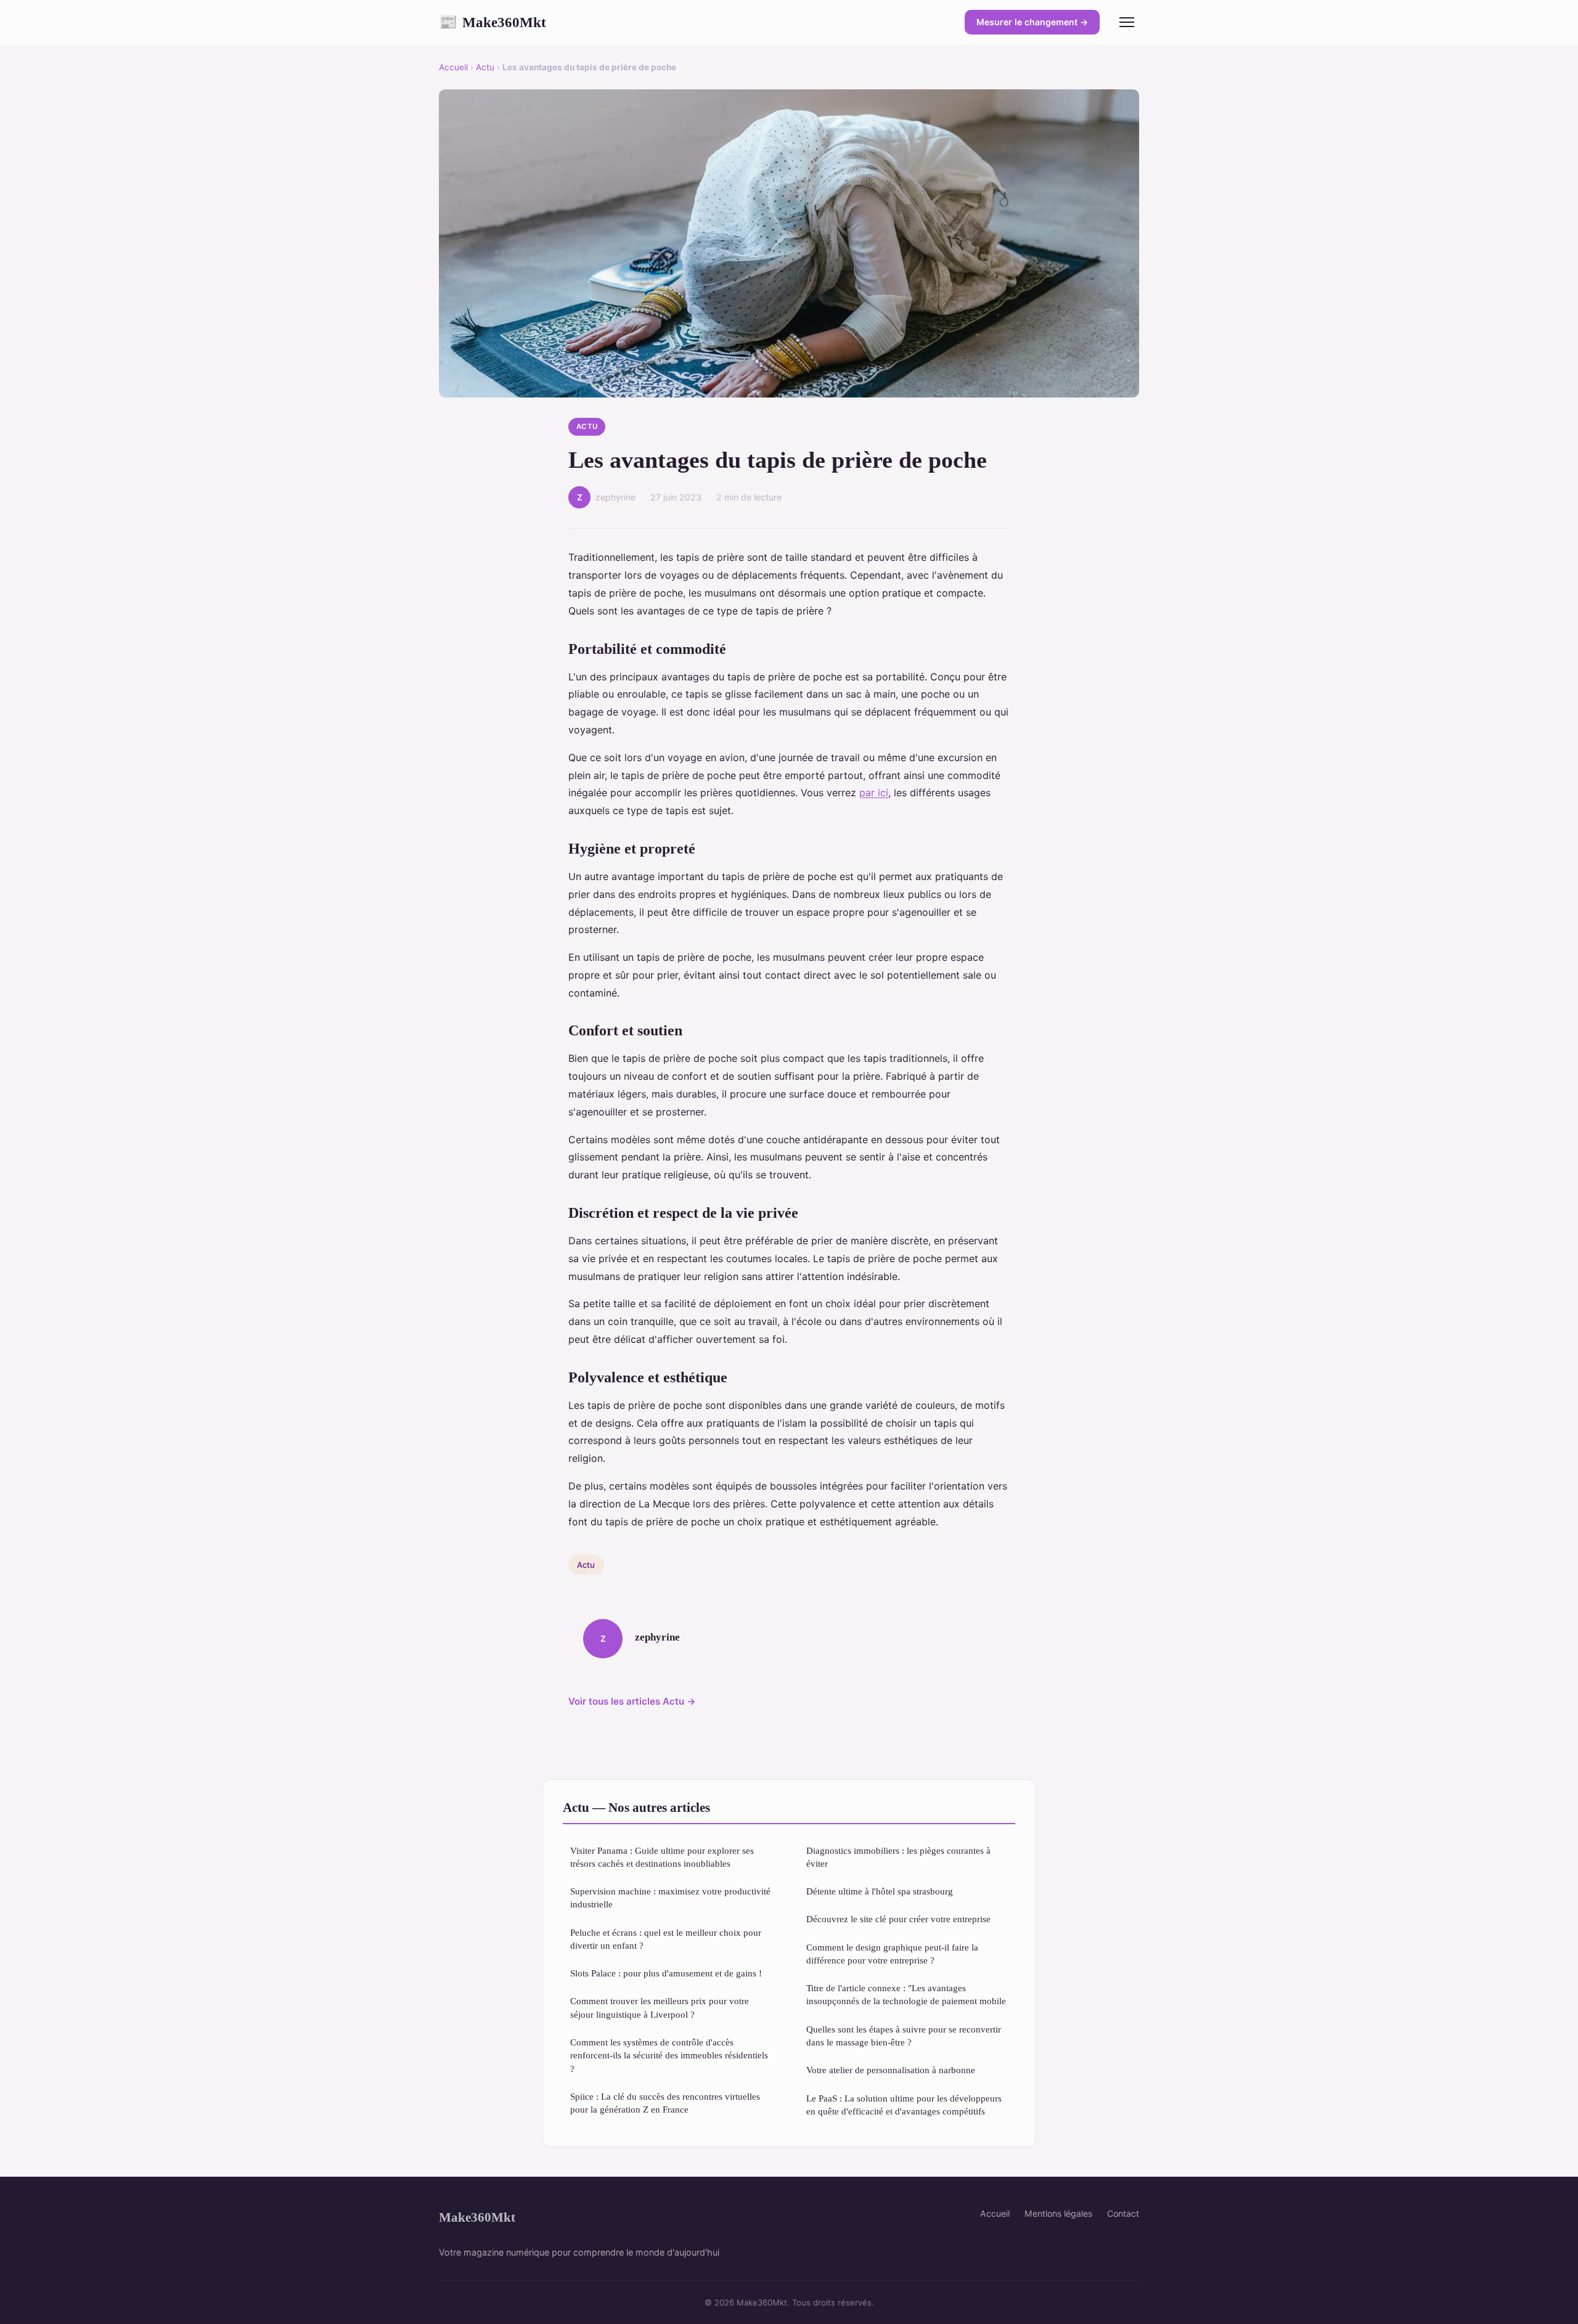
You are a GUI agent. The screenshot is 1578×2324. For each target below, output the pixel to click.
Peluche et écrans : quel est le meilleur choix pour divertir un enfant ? (666, 1939)
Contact (1123, 2213)
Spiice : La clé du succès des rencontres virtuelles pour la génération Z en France (665, 2103)
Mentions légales (1058, 2213)
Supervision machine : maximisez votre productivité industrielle (670, 1898)
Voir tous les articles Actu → (632, 1701)
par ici (874, 793)
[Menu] (1127, 22)
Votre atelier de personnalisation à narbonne (891, 2070)
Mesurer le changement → (1032, 22)
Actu (485, 67)
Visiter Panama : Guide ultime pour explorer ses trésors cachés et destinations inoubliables (662, 1857)
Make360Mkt (493, 22)
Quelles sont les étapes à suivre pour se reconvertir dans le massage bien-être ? (904, 2036)
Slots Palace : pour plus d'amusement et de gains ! (666, 1973)
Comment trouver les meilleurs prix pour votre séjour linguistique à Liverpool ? (660, 2007)
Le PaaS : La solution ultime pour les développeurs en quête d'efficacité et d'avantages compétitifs (904, 2105)
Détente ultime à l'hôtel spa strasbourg (880, 1891)
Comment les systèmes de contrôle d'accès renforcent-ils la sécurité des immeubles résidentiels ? (669, 2055)
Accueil (453, 67)
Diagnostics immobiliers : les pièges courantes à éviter (898, 1857)
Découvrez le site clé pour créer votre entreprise (898, 1919)
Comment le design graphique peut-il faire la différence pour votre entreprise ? (892, 1954)
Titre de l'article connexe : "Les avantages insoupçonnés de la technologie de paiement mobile (906, 1994)
